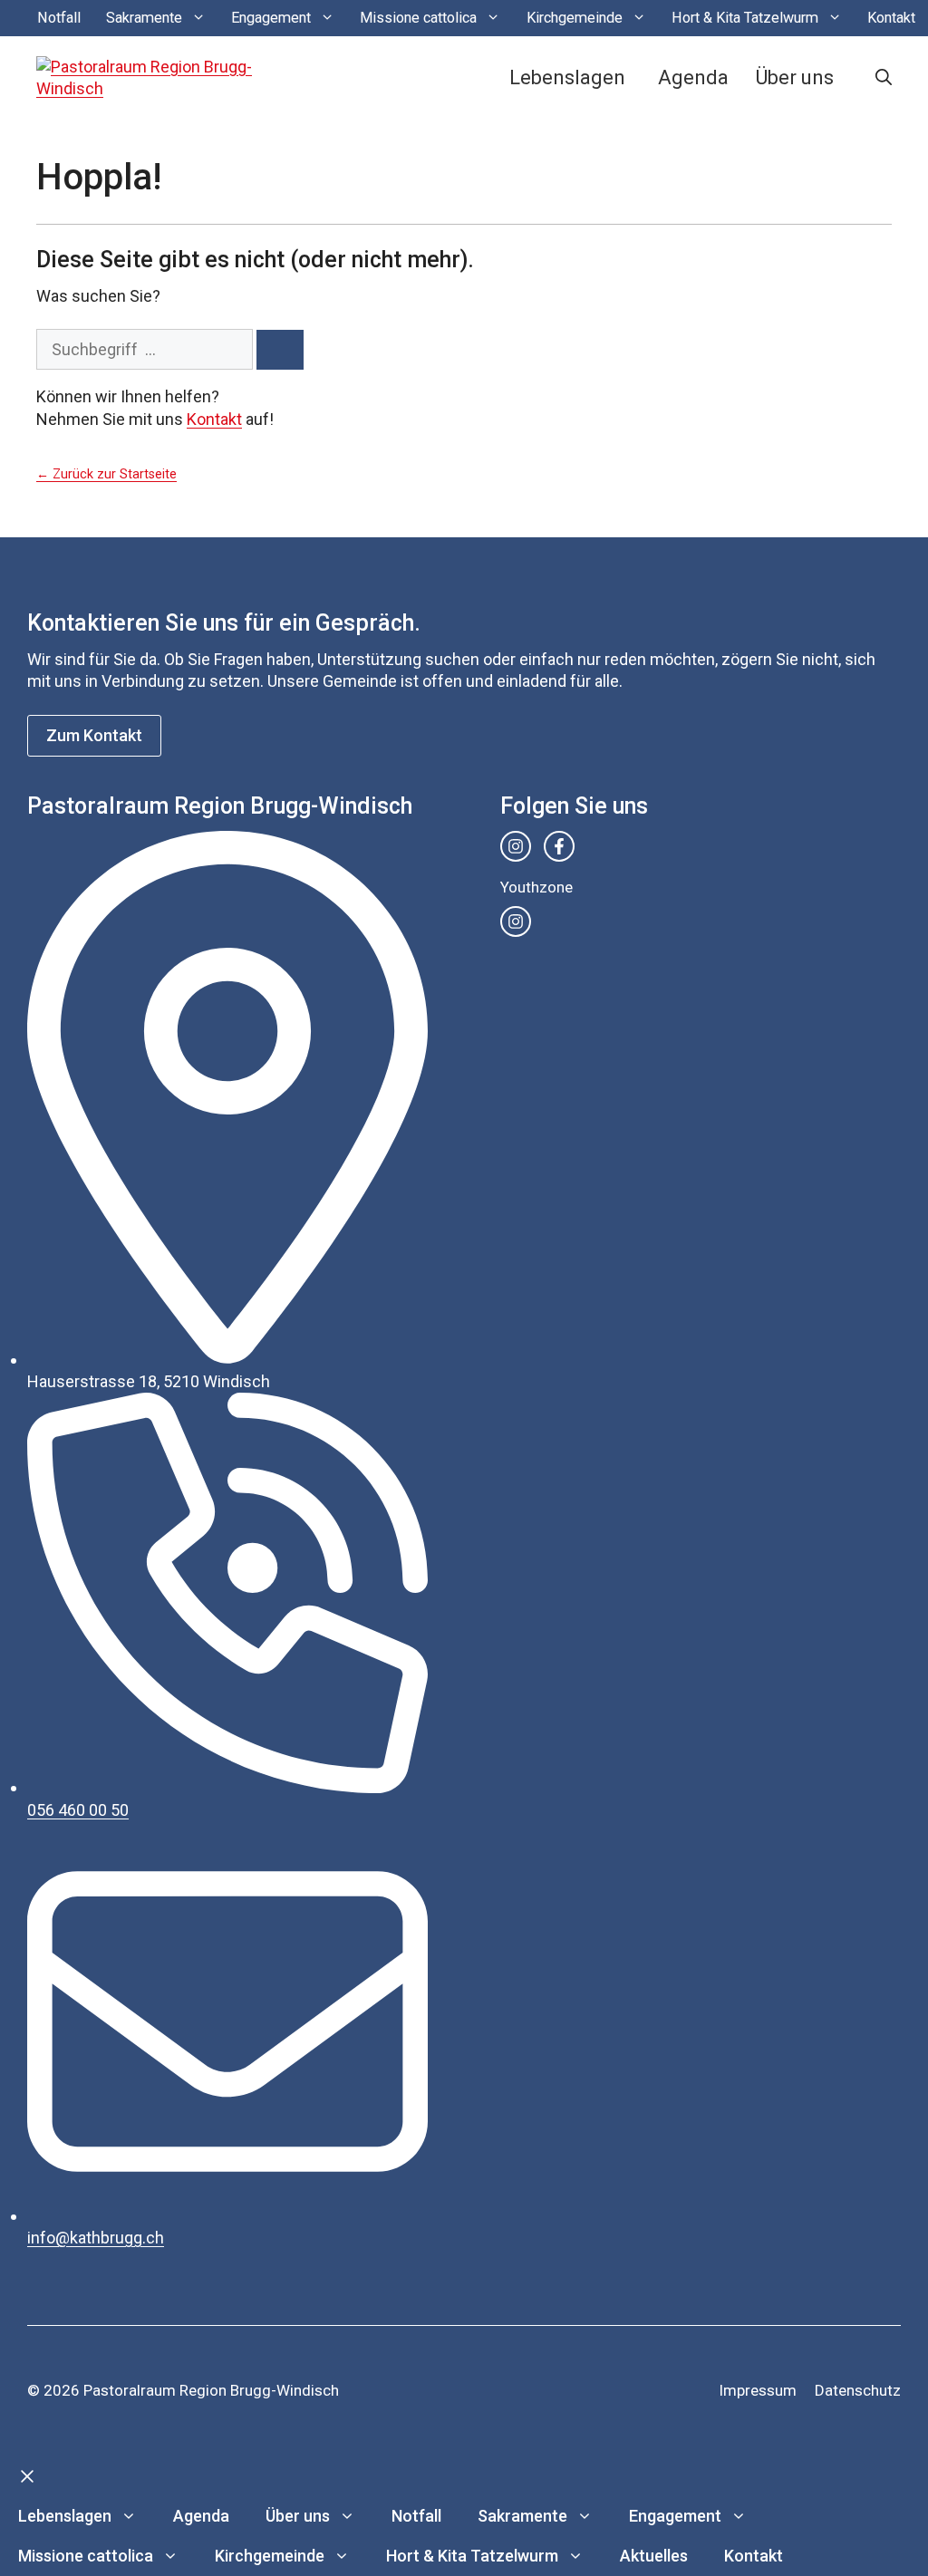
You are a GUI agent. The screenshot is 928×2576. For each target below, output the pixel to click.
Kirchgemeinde (575, 18)
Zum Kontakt (94, 735)
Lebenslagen (567, 77)
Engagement (271, 18)
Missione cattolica (418, 18)
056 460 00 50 (78, 1810)
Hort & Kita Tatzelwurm (745, 18)
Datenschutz (858, 2390)
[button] (884, 78)
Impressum (758, 2390)
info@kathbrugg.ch (96, 2238)
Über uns (795, 77)
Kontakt (891, 18)
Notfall (59, 18)
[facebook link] (559, 846)
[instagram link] (516, 846)
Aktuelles (654, 2556)
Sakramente (144, 18)
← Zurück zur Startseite (106, 474)
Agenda (693, 77)
